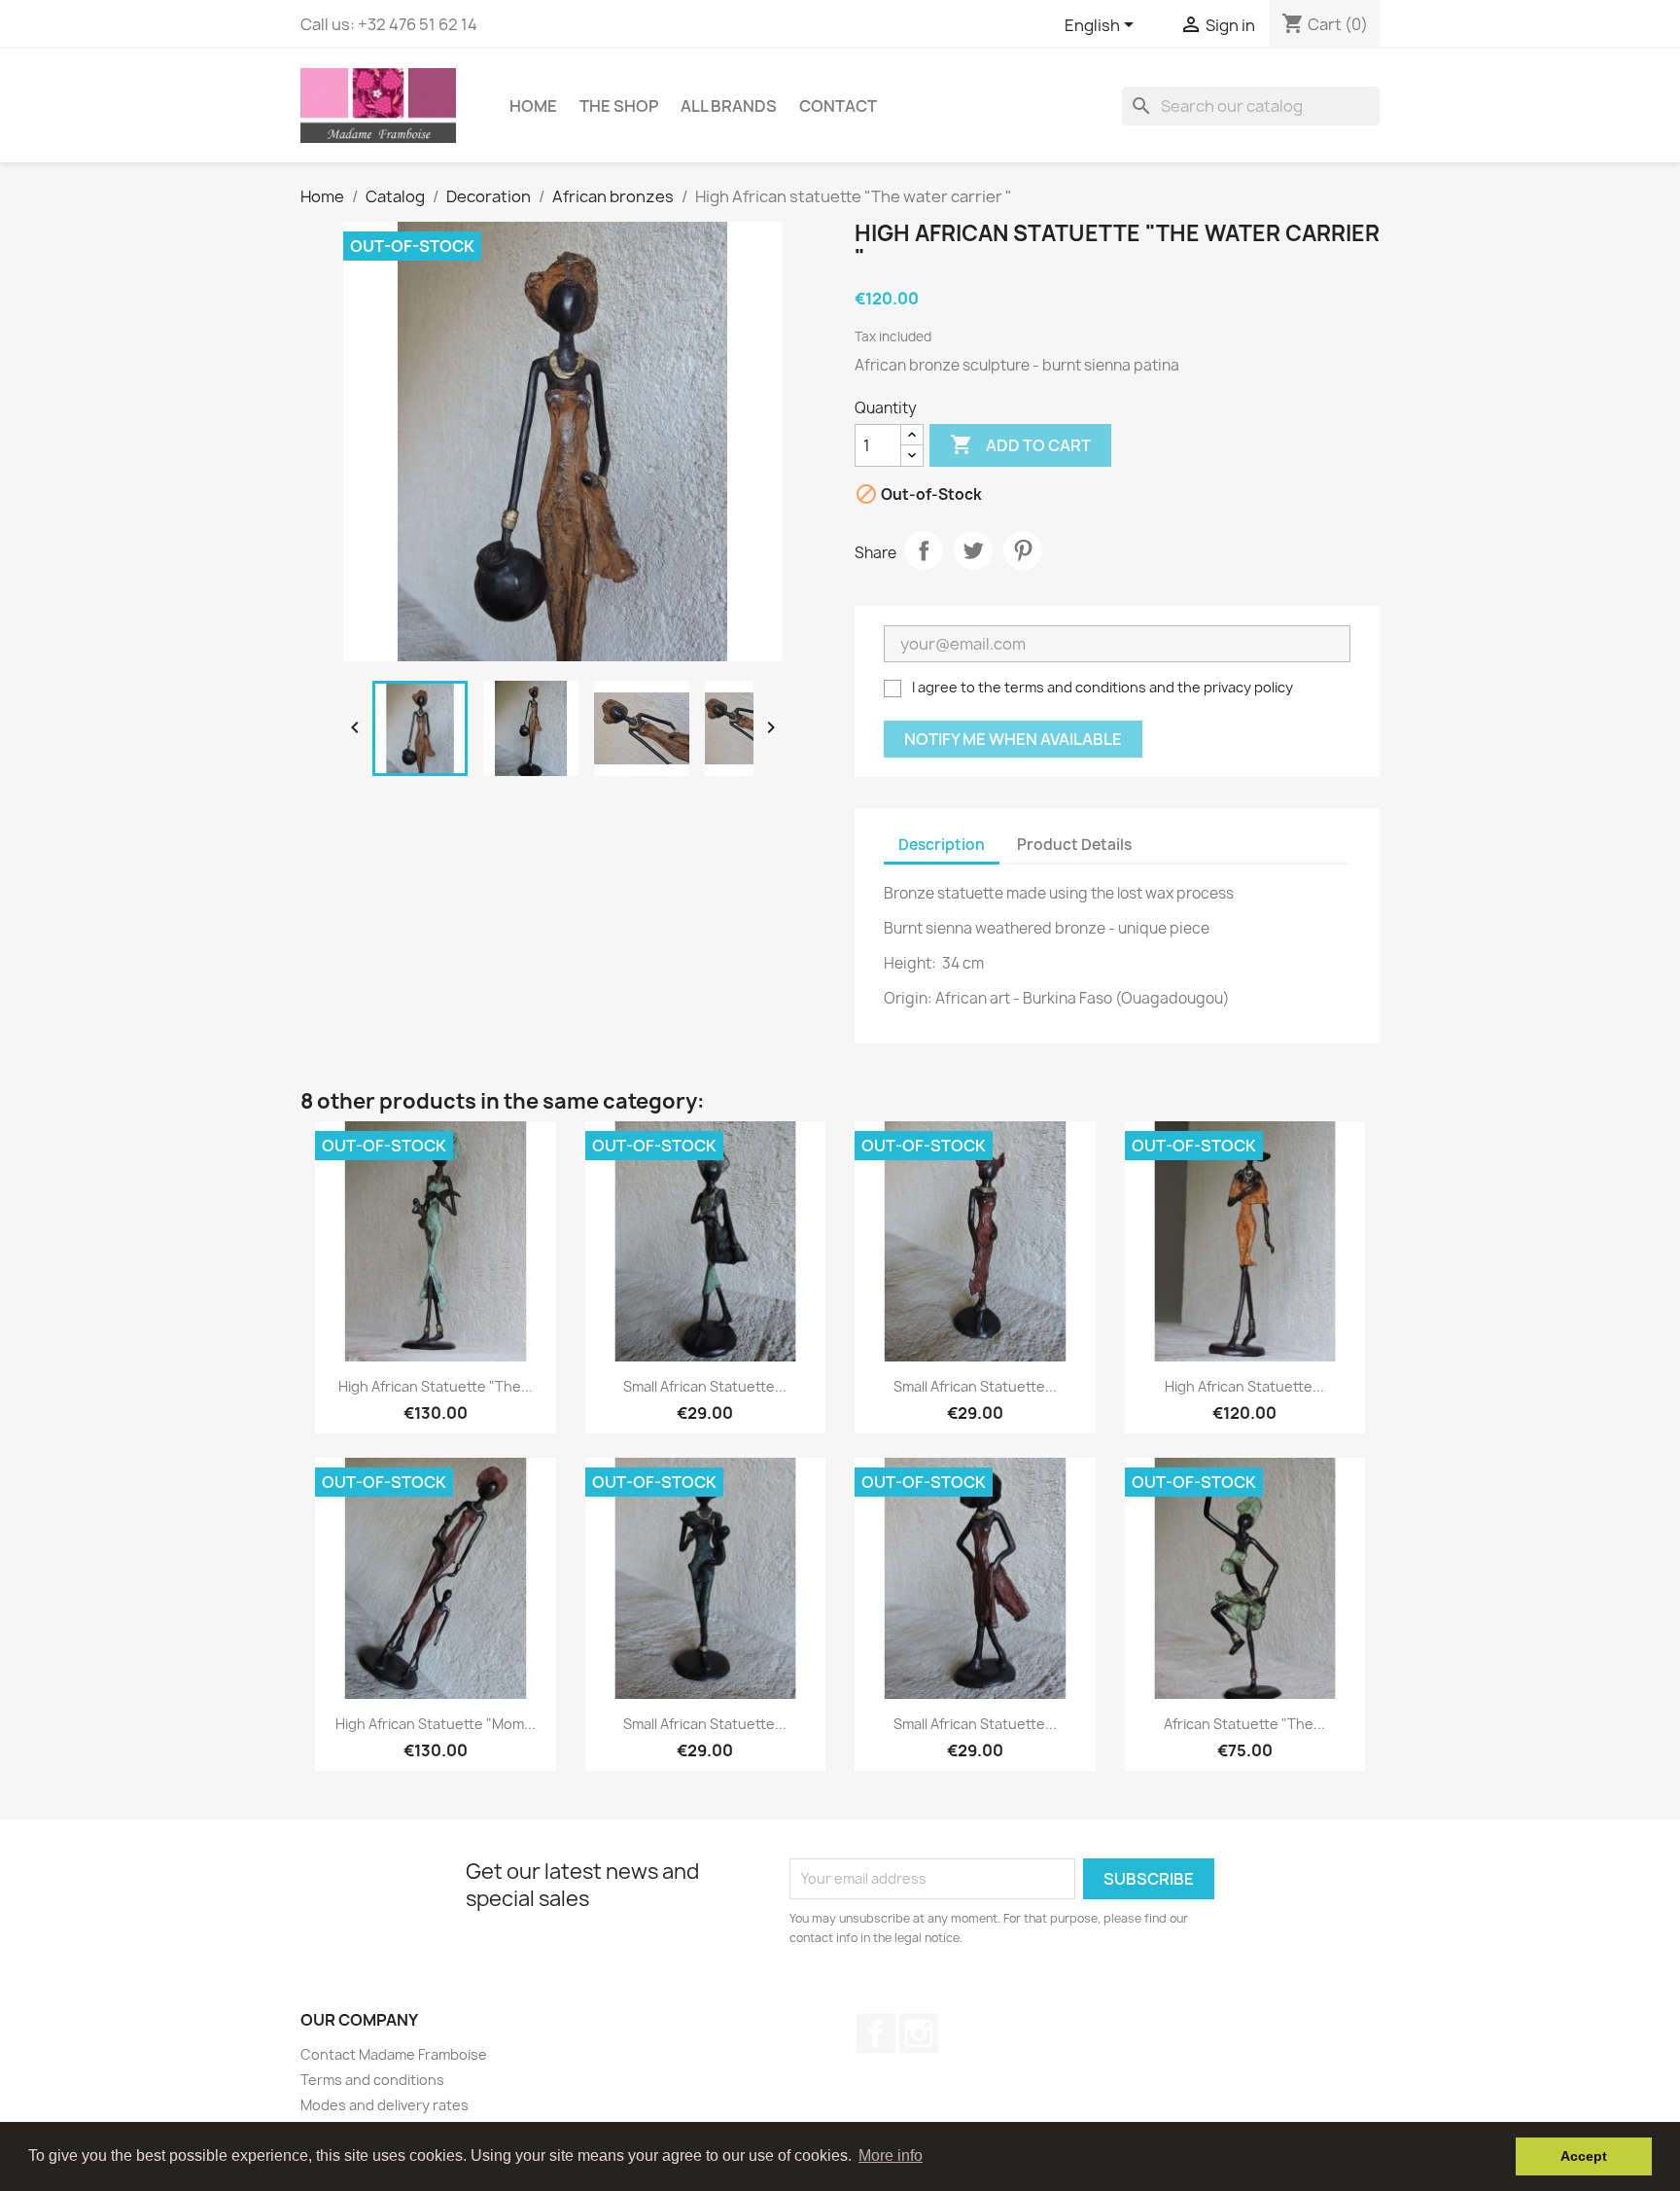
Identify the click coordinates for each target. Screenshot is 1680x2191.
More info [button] (891, 2156)
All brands (729, 106)
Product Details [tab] (1074, 845)
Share (924, 550)
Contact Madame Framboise (394, 2054)
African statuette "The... (1244, 1724)
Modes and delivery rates (385, 2105)
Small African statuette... (705, 1386)
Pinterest (1023, 550)
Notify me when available (1013, 739)
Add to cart (1020, 444)
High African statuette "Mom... (436, 1724)
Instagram (919, 2033)
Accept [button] (1584, 2156)
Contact (838, 106)
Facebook (876, 2033)
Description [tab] (942, 845)
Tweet (973, 550)
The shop (619, 106)
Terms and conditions (372, 2080)
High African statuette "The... (436, 1386)
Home (533, 106)
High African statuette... (1244, 1386)
